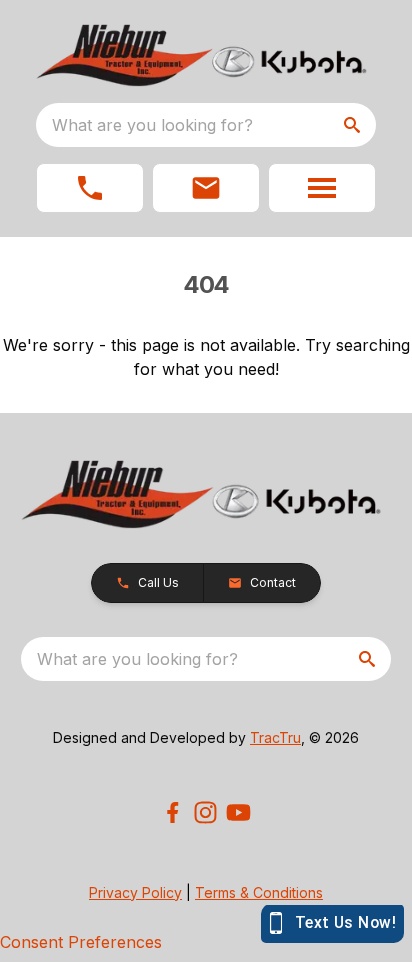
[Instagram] (205, 812)
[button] (90, 188)
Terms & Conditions (259, 892)
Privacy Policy (135, 892)
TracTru (275, 737)
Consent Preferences (81, 942)
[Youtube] (238, 812)
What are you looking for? (152, 125)
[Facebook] (172, 812)
